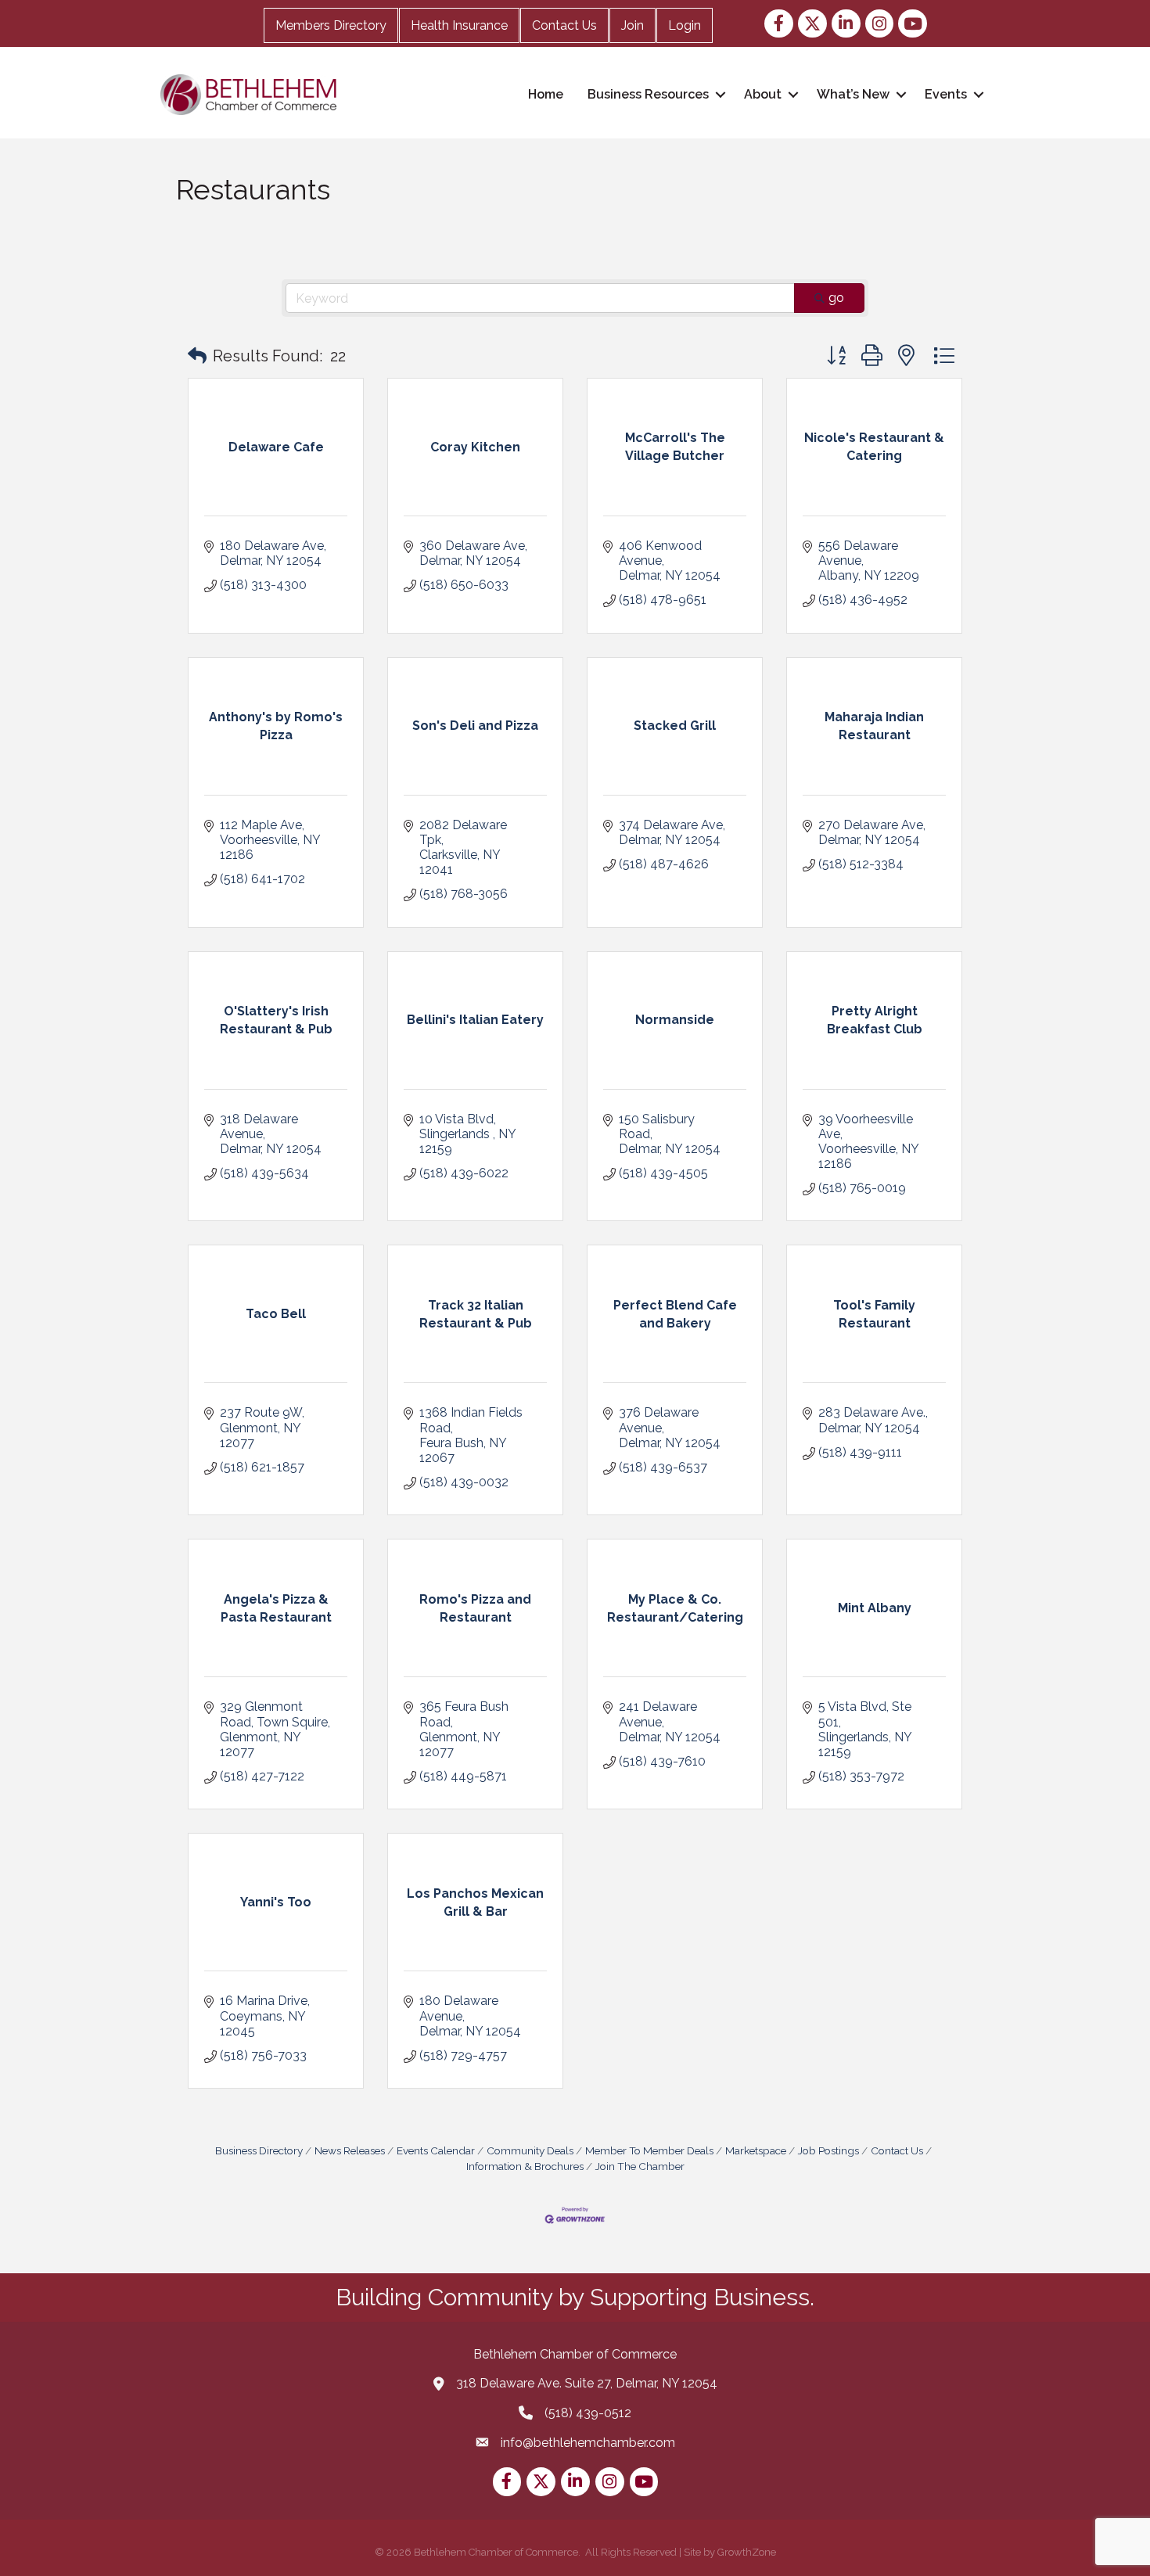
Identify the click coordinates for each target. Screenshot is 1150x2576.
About (763, 94)
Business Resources (648, 94)
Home (546, 94)
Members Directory (331, 25)
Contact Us (564, 25)
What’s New (853, 94)
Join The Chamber (640, 2166)
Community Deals (530, 2150)
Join (632, 25)
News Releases (350, 2150)
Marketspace (756, 2150)
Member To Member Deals (649, 2150)
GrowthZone (747, 2552)
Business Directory (259, 2150)
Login (685, 25)
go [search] (836, 298)
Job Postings (828, 2150)
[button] (197, 356)
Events (946, 94)
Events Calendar (436, 2150)
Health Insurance (459, 25)
